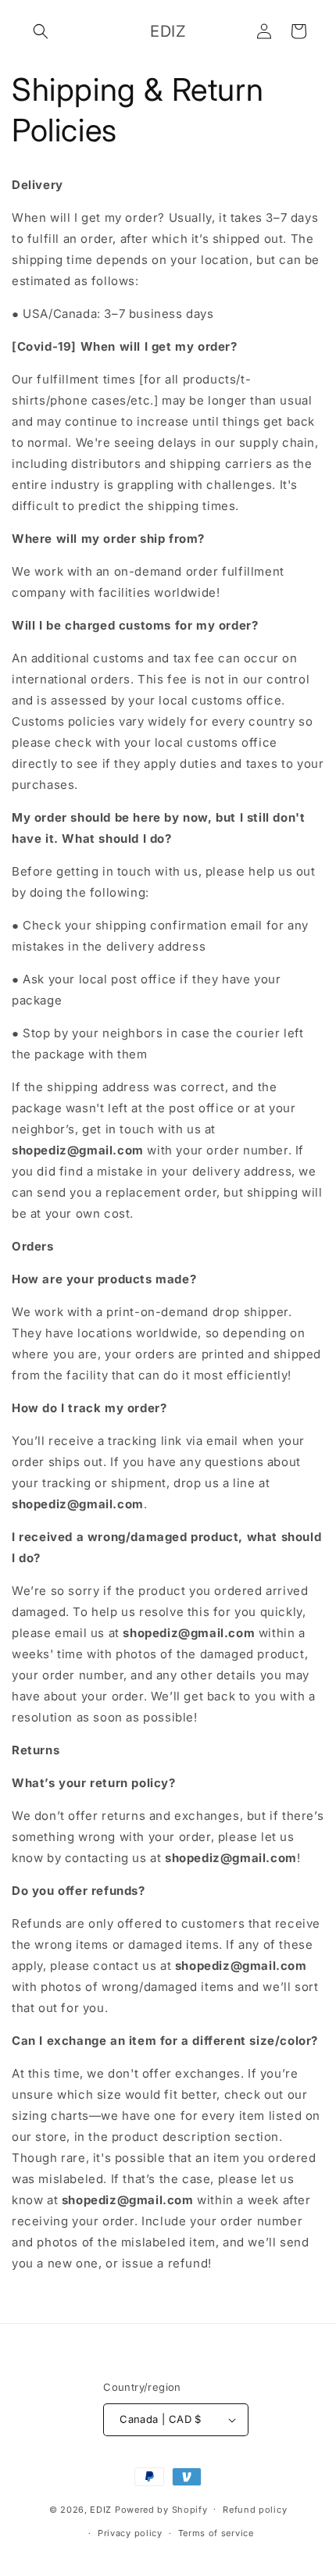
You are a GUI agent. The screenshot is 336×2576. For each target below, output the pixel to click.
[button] (41, 31)
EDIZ (101, 2509)
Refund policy (255, 2510)
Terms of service (216, 2533)
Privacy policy (130, 2533)
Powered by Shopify (161, 2509)
